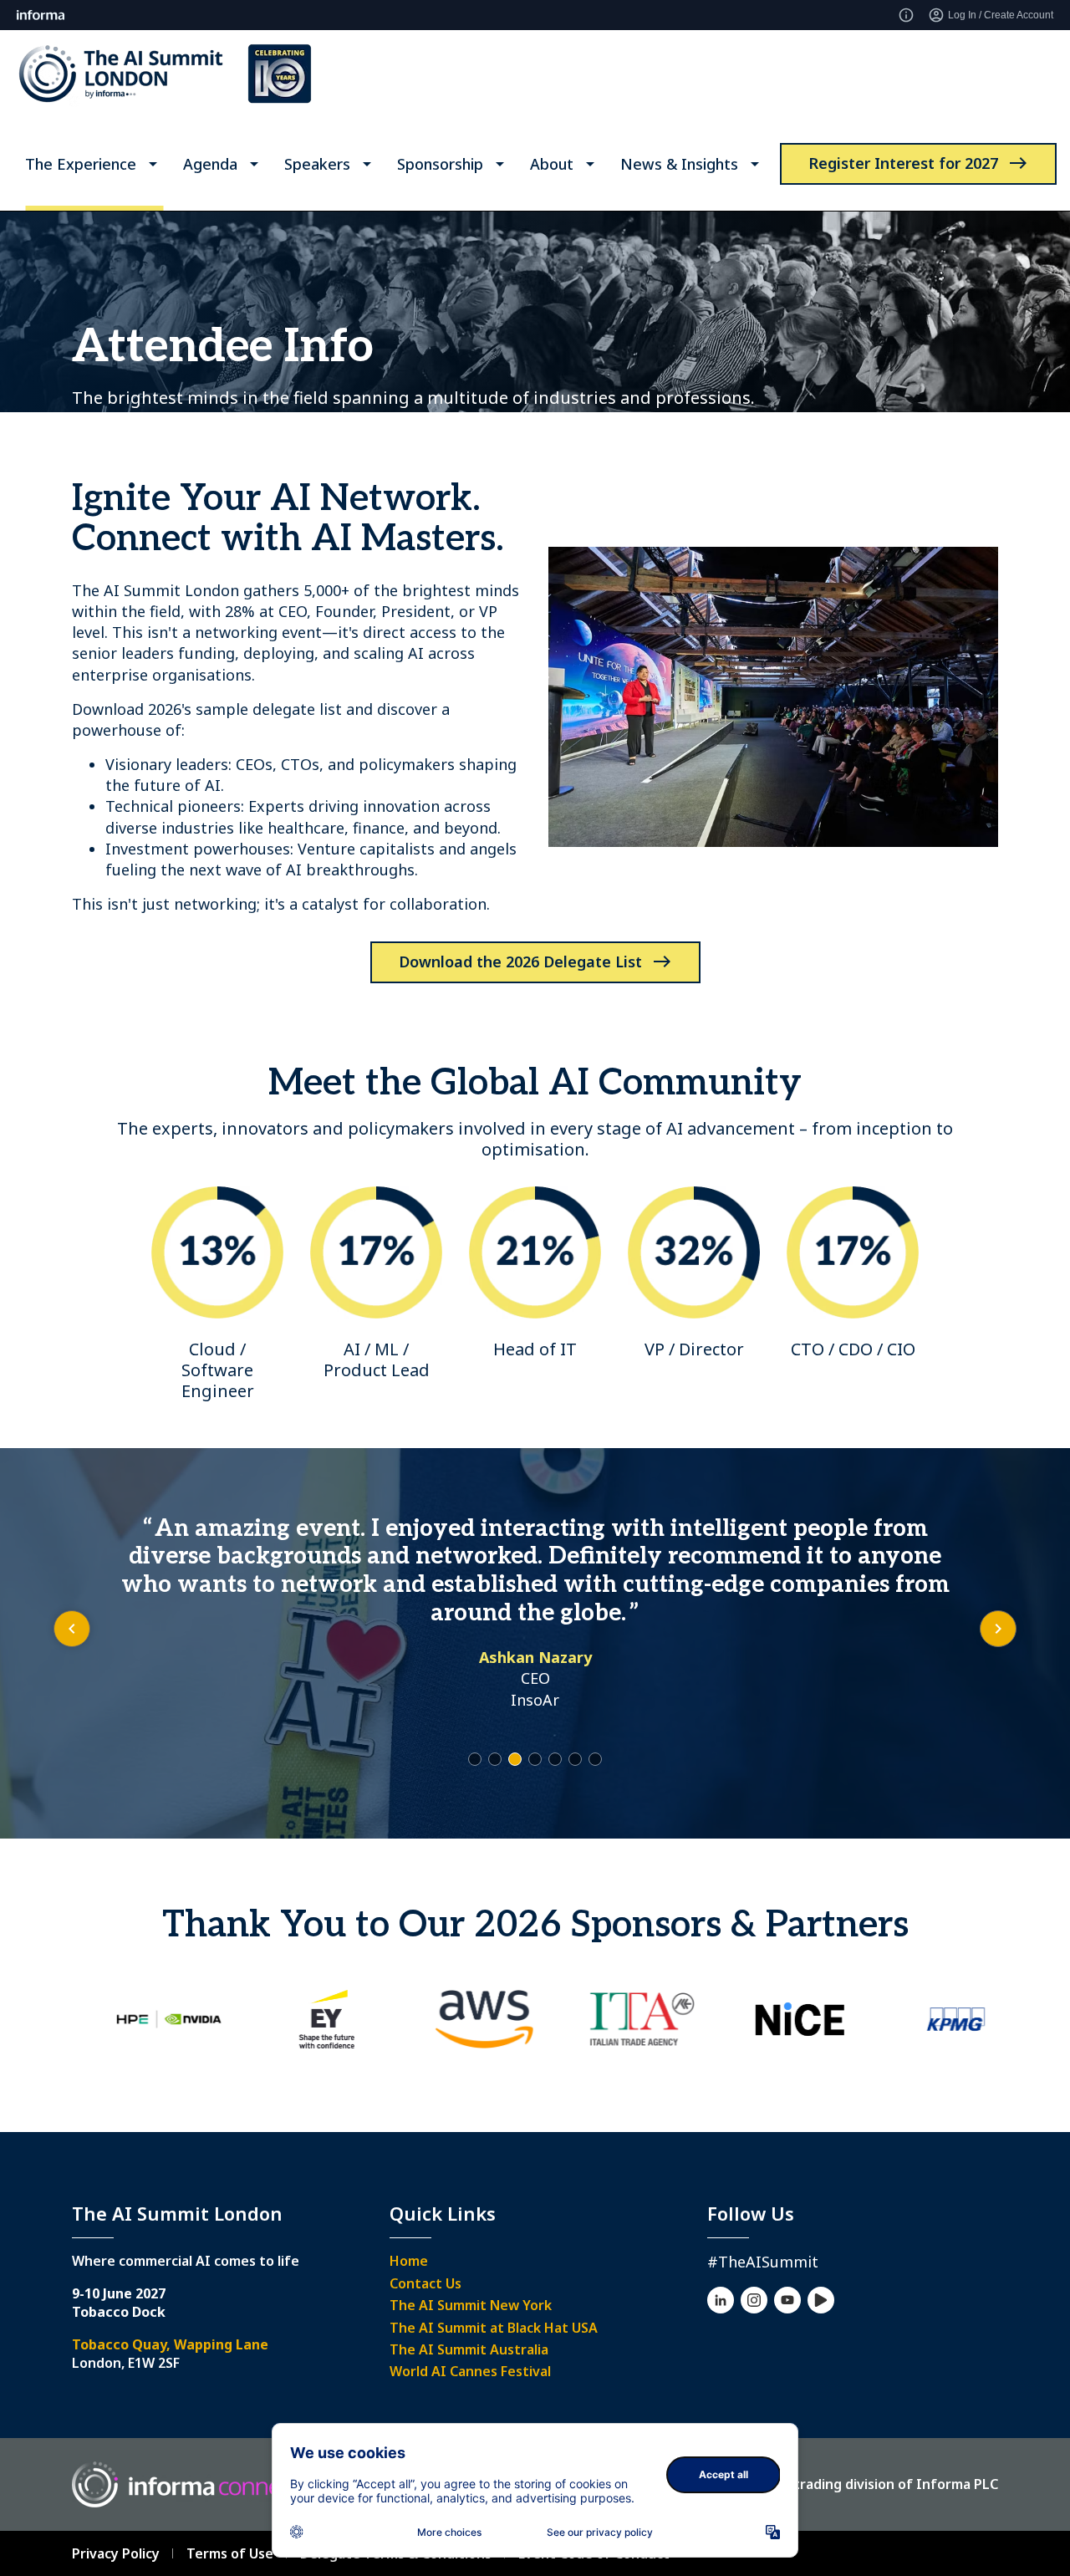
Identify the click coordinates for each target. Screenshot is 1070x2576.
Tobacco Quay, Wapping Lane (170, 2344)
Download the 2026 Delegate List (520, 962)
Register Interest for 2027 (903, 163)
